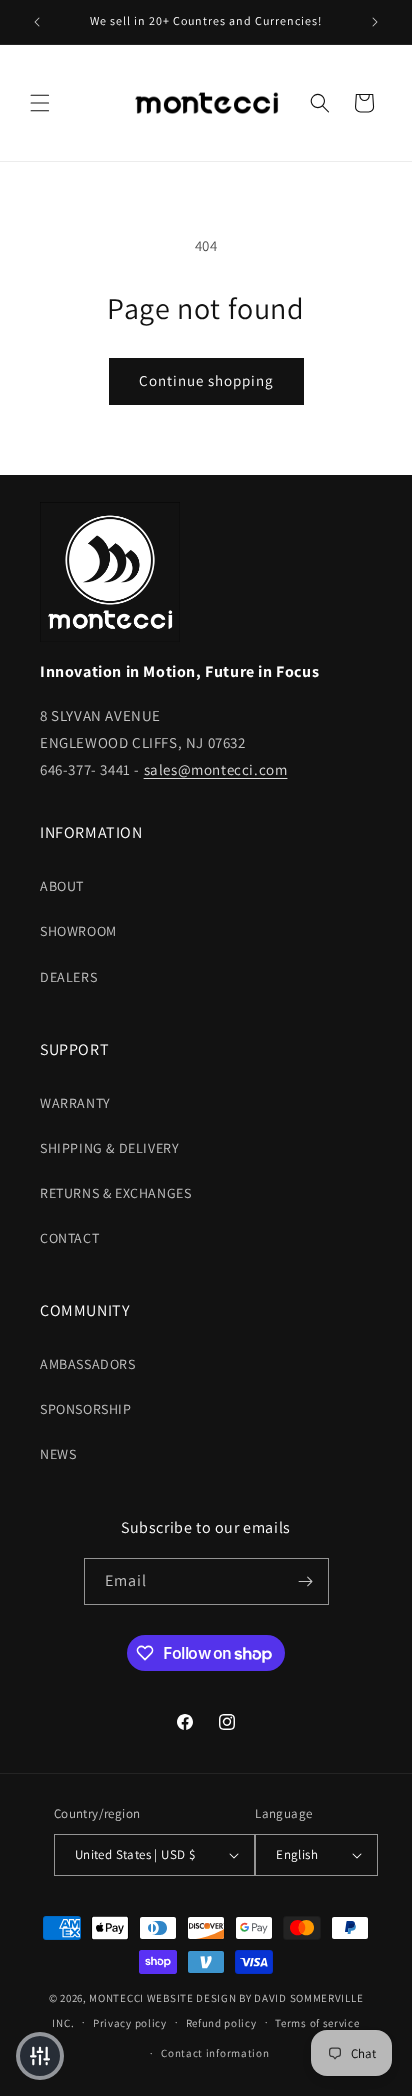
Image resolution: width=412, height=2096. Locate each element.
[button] (40, 103)
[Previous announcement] (37, 22)
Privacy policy (130, 2023)
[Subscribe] (306, 1581)
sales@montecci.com (216, 769)
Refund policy (221, 2023)
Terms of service (317, 2023)
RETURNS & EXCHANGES (115, 1193)
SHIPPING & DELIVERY (109, 1148)
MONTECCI (116, 1998)
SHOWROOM (78, 931)
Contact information (215, 2053)
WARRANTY (75, 1103)
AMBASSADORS (88, 1364)
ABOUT (62, 886)
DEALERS (68, 977)
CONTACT (69, 1238)
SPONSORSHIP (86, 1409)
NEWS (58, 1454)
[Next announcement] (375, 22)
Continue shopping (206, 380)
